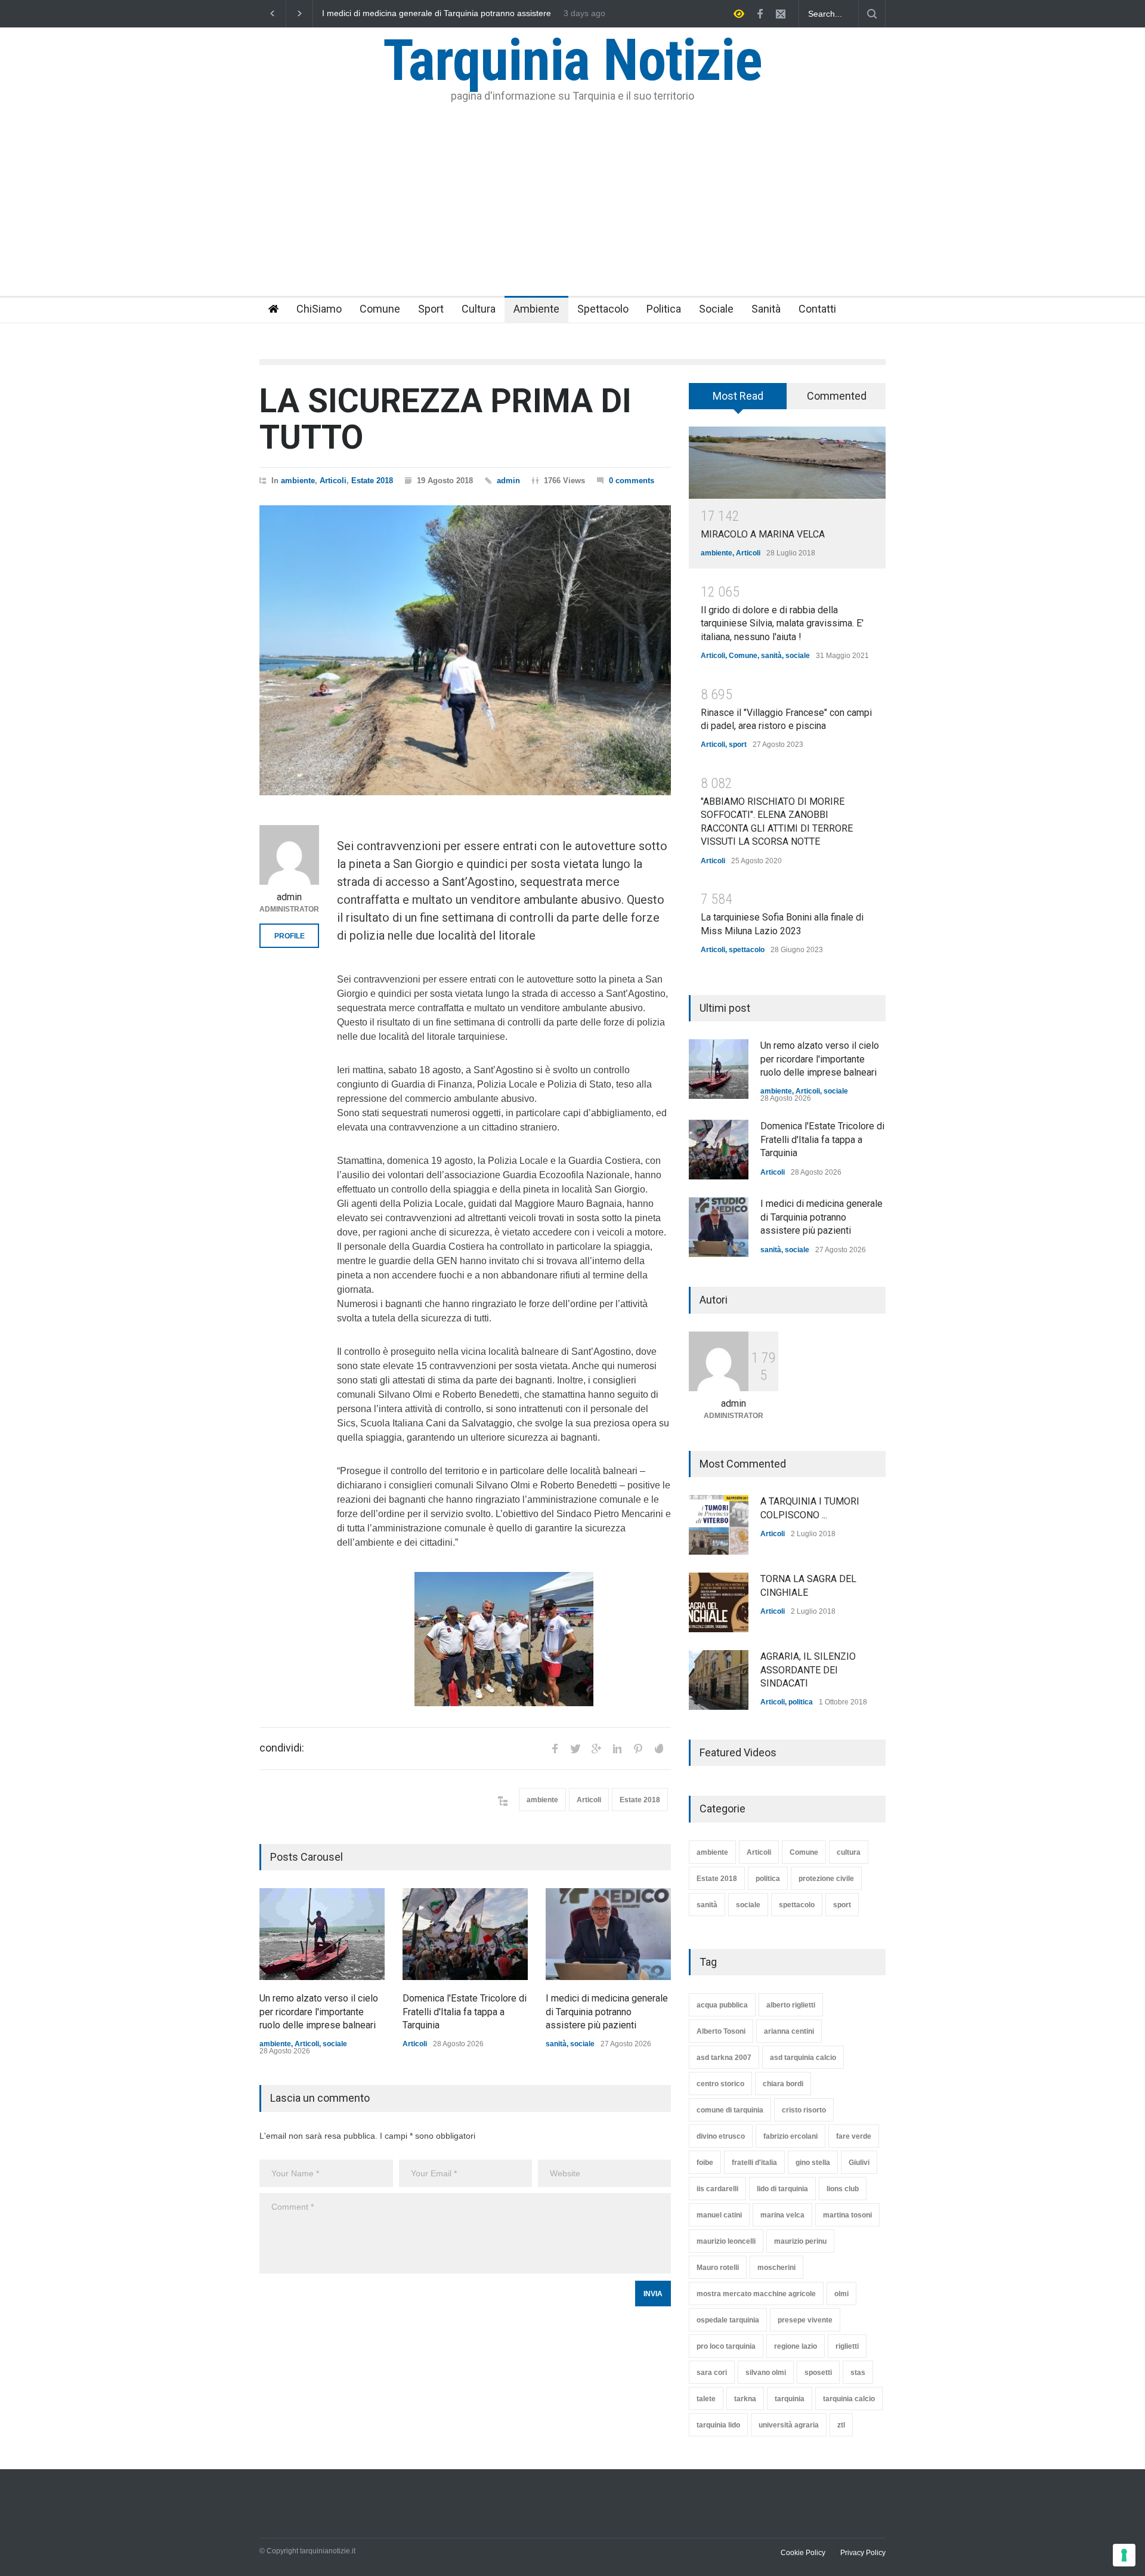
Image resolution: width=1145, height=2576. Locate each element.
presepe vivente (805, 2320)
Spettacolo (603, 309)
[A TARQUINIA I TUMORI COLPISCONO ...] (719, 1525)
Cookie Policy (803, 2553)
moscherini (776, 2268)
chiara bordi (783, 2084)
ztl (841, 2425)
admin (508, 481)
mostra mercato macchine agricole (756, 2294)
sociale (335, 2044)
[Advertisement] (572, 206)
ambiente (298, 481)
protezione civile (826, 1879)
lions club (843, 2189)
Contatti (817, 309)
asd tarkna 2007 (724, 2058)
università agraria (789, 2425)
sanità (556, 2044)
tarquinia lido (718, 2425)
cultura (849, 1852)
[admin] (289, 855)
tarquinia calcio (849, 2399)
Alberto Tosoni (721, 2031)
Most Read (738, 396)
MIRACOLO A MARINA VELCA (763, 534)
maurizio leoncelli (726, 2241)
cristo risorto (804, 2110)
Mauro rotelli (718, 2268)
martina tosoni (847, 2215)
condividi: (282, 1748)
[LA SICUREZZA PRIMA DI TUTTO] (465, 650)
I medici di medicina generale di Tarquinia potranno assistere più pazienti (607, 2012)
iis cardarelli (717, 2189)
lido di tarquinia (782, 2189)
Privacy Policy (863, 2553)
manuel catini (719, 2215)
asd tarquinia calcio (803, 2058)
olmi (841, 2294)
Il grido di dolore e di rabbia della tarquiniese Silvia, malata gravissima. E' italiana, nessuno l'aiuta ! (782, 623)
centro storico (720, 2084)
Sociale (716, 309)
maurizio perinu (800, 2241)
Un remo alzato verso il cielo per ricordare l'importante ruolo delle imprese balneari (435, 14)
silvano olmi (766, 2373)
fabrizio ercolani (790, 2136)
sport (738, 745)
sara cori (712, 2373)
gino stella (813, 2163)
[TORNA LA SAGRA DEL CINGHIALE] (719, 1602)
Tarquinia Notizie (572, 60)
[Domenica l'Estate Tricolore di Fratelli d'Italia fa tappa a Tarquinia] (465, 1934)
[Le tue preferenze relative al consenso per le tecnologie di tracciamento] (1124, 2555)
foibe (705, 2163)
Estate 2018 (372, 481)
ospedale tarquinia (728, 2320)
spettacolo (747, 950)
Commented (837, 396)
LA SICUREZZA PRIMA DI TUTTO (445, 419)
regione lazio (796, 2346)
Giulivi (859, 2163)
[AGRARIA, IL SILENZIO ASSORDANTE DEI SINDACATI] (719, 1680)
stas (858, 2373)
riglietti (847, 2346)
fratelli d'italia (754, 2163)
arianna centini (789, 2031)
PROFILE (290, 936)
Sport (431, 309)
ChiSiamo (319, 309)
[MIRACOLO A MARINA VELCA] (787, 463)
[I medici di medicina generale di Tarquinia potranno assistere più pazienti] (608, 1934)
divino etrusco (721, 2136)
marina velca (782, 2215)
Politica (664, 309)
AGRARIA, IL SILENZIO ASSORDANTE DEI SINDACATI (808, 1670)
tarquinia (790, 2399)
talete (706, 2399)
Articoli (333, 481)
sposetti (818, 2373)
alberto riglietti (791, 2005)
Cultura (479, 309)
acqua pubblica (722, 2005)
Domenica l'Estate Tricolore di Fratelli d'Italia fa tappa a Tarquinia (465, 2012)
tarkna (745, 2399)
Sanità (766, 309)
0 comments (632, 481)
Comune (380, 309)
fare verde (854, 2136)
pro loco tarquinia (726, 2346)
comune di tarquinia (730, 2110)
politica (801, 1702)
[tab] (738, 400)
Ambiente (536, 309)
